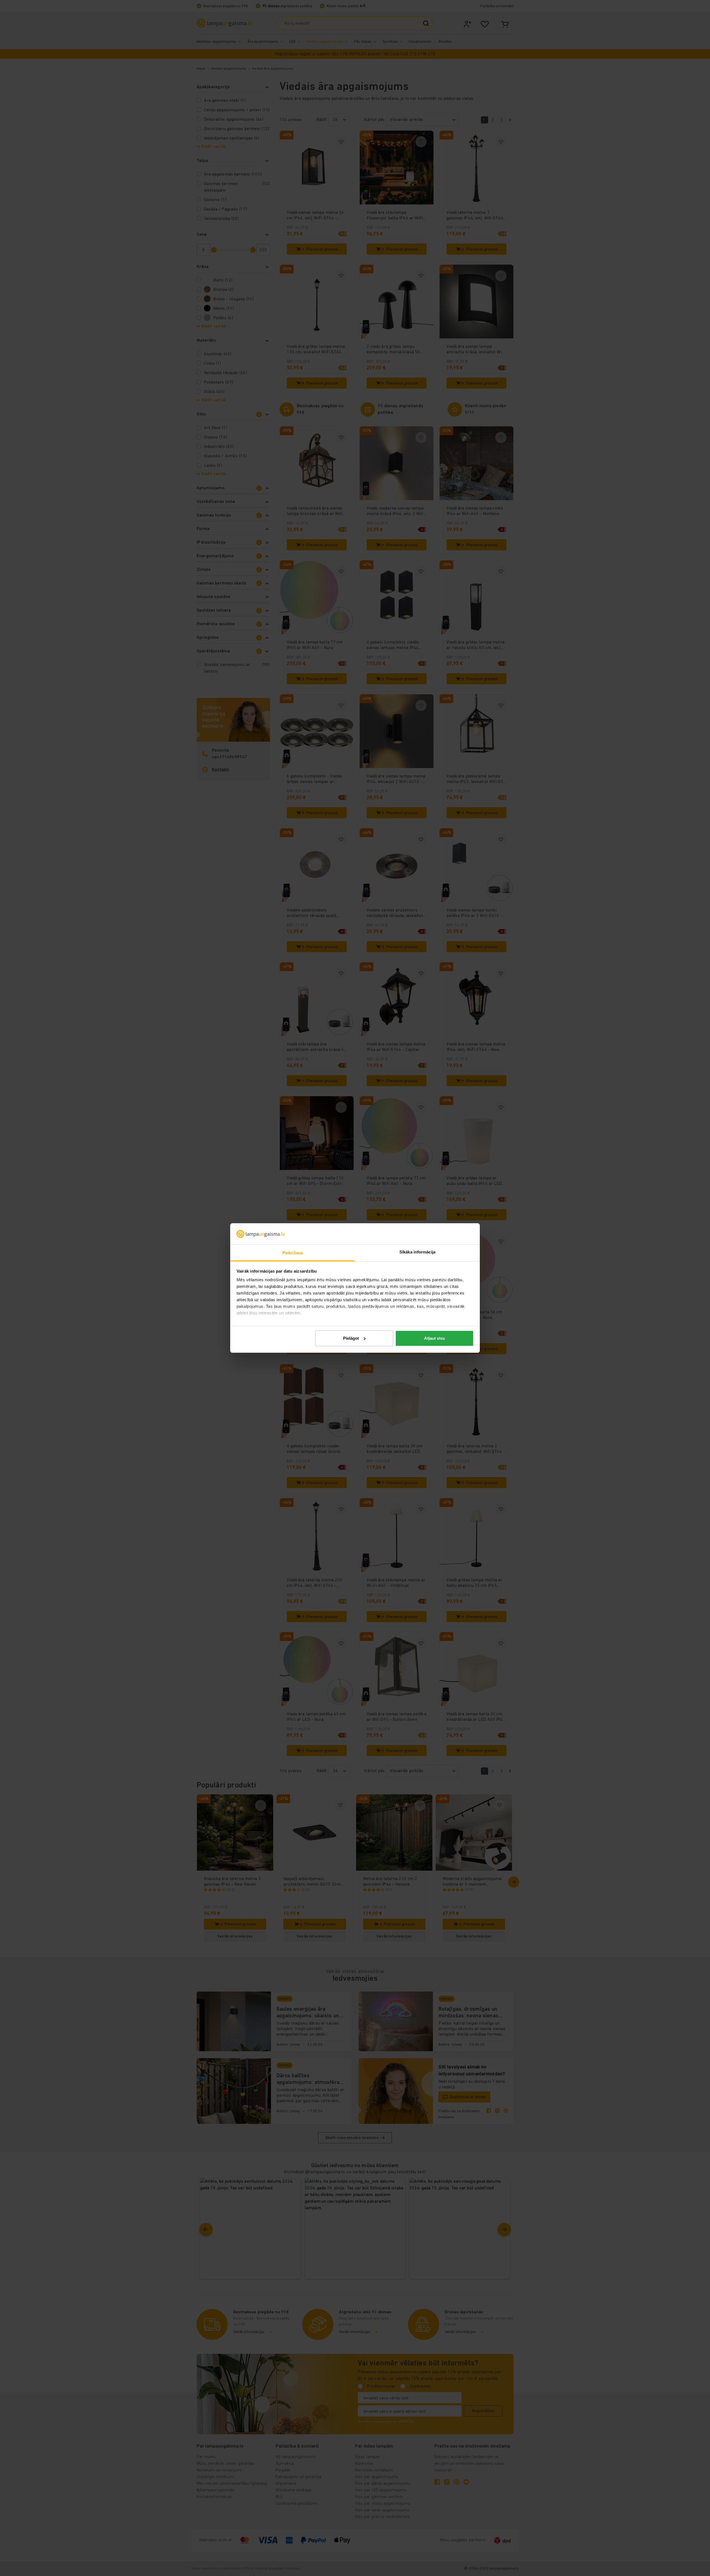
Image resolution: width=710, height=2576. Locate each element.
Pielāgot (351, 1338)
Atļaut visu (434, 1338)
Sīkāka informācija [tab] (417, 1252)
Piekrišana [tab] (293, 1253)
